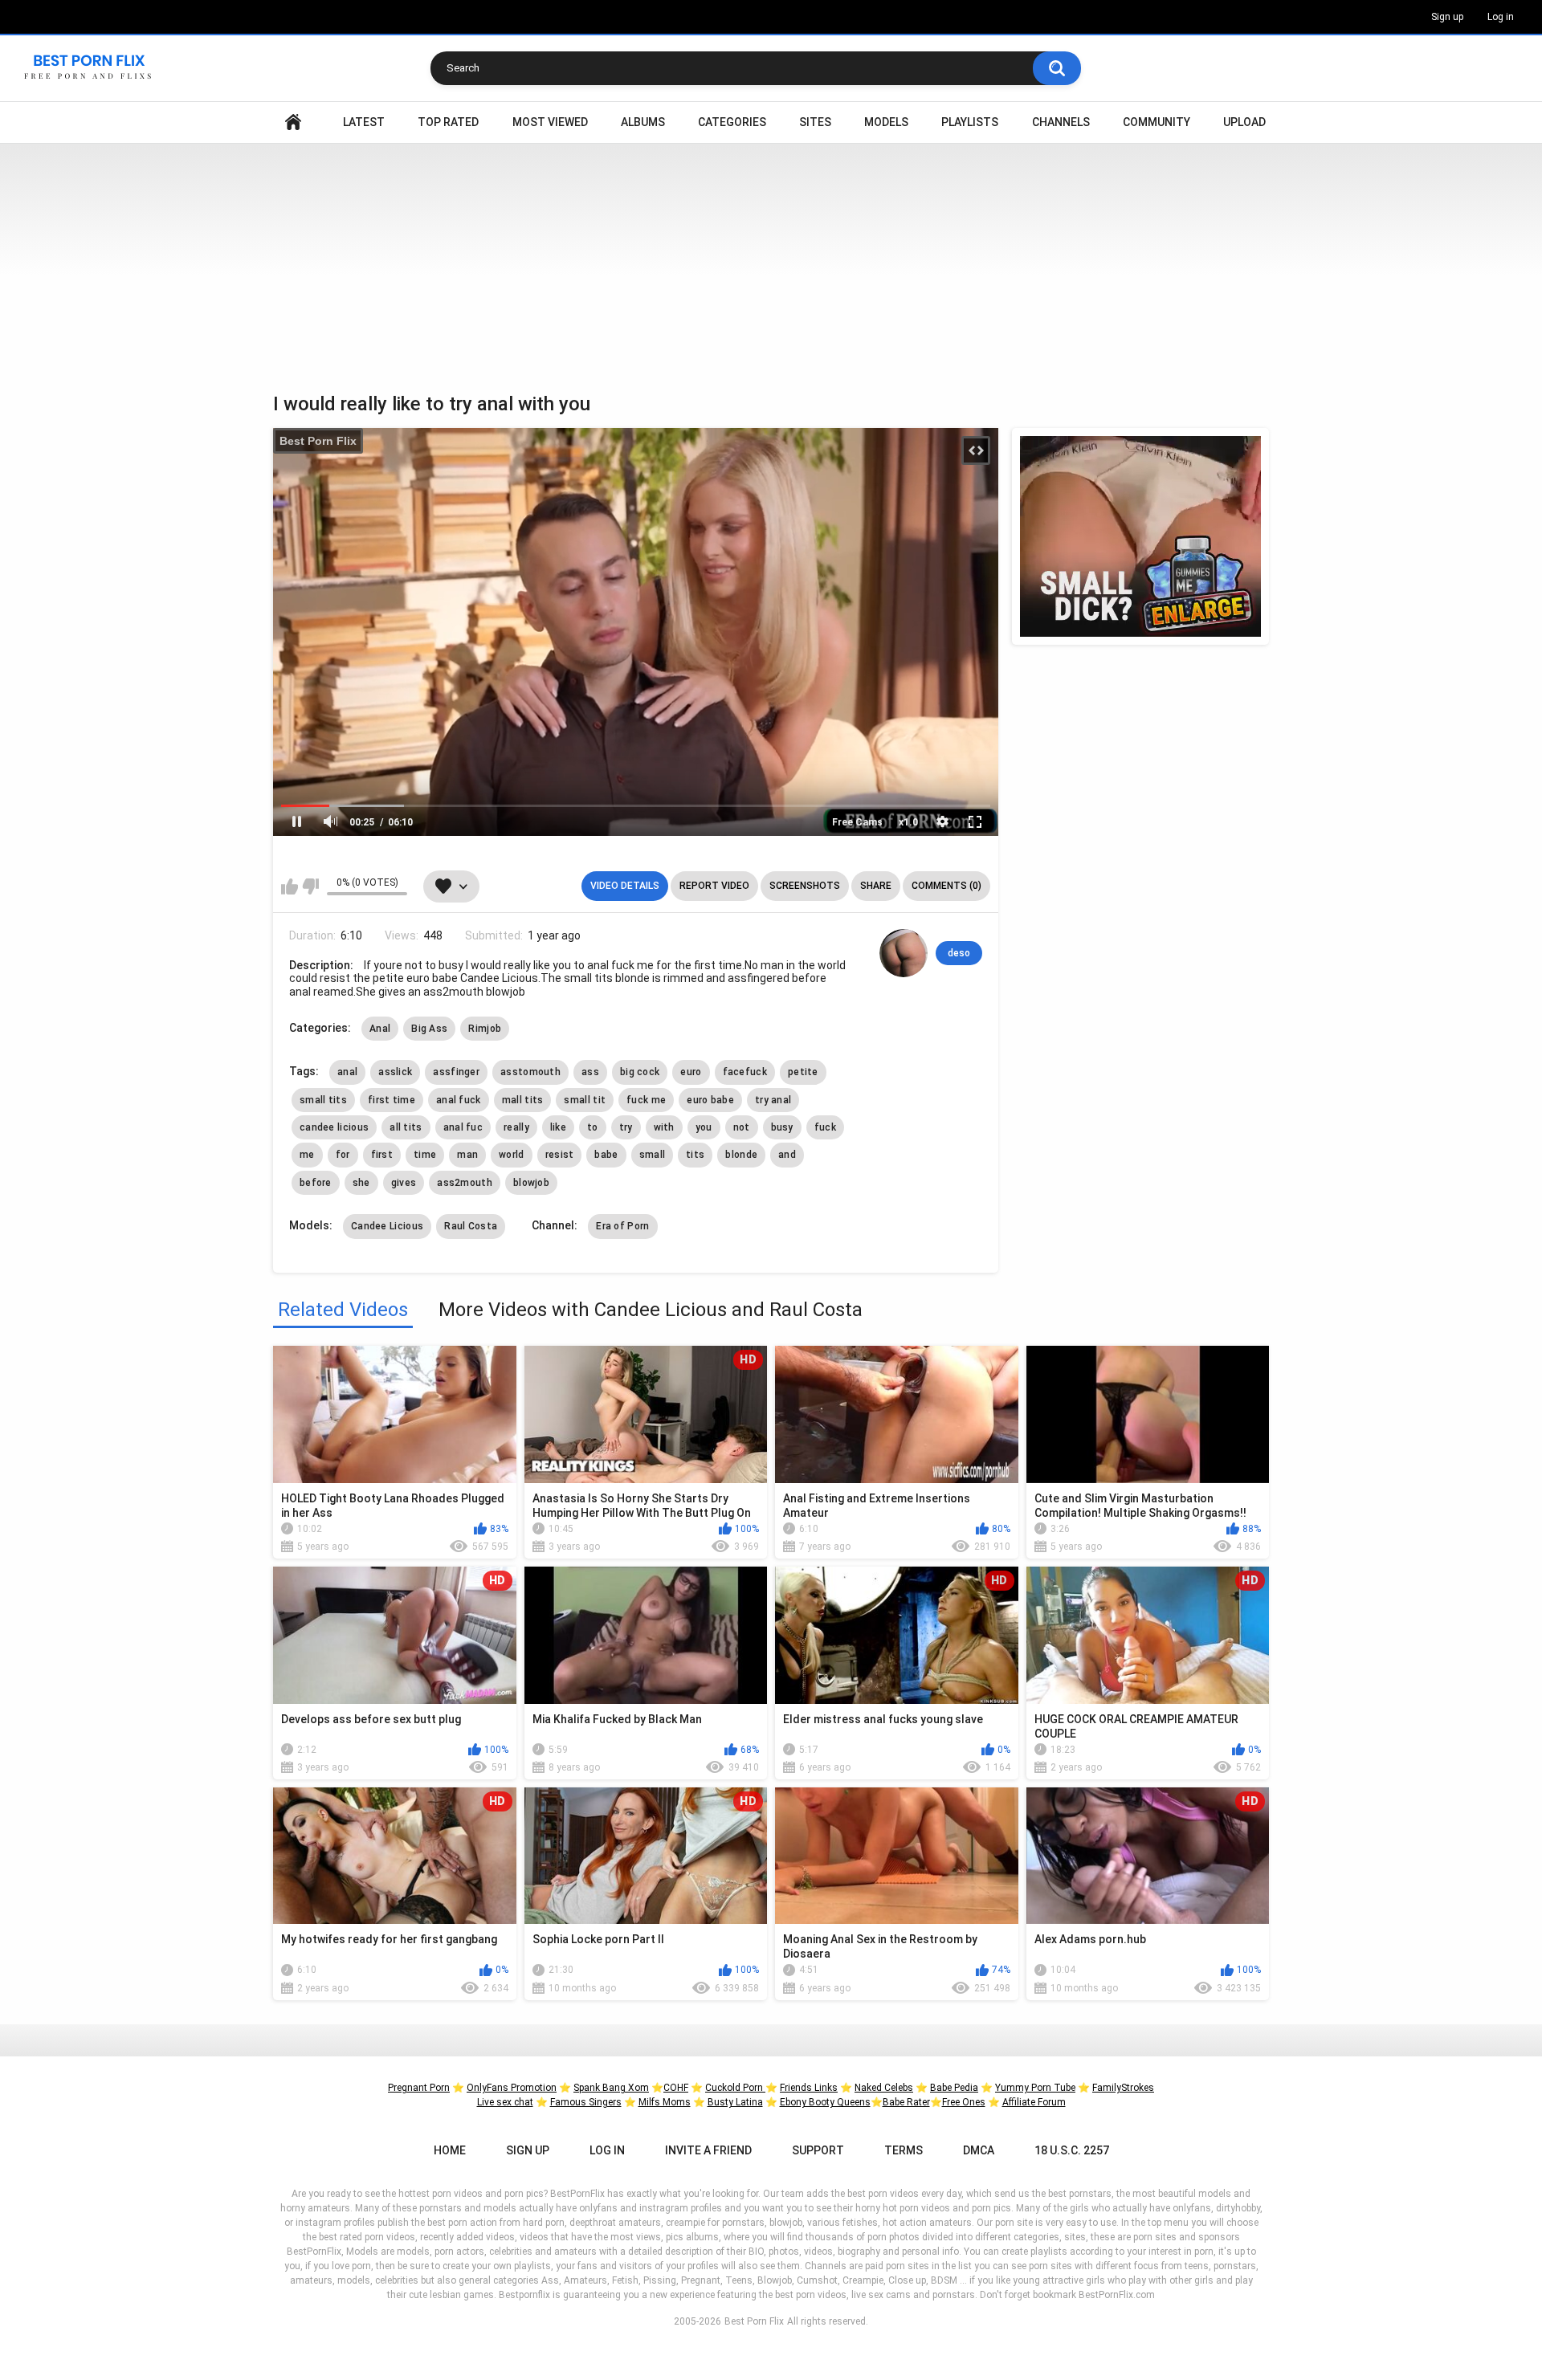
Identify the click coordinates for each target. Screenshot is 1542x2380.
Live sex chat (505, 2102)
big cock (640, 1072)
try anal (773, 1100)
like (558, 1127)
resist (560, 1155)
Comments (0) (946, 886)
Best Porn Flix (318, 441)
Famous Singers (586, 2102)
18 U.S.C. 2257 (1072, 2150)
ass (590, 1072)
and (787, 1155)
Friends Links (809, 2088)
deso (959, 953)
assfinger (456, 1072)
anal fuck (459, 1100)
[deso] (904, 953)
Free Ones (964, 2102)
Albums (643, 122)
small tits (323, 1100)
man (467, 1155)
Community (1156, 122)
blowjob (531, 1183)
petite (803, 1072)
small (653, 1155)
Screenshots (805, 886)
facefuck (745, 1072)
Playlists (970, 122)
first (382, 1155)
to (593, 1127)
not (742, 1127)
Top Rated (448, 122)
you (704, 1127)
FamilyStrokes (1123, 2088)
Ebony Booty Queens (825, 2102)
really (516, 1127)
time (425, 1155)
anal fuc (463, 1127)
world (512, 1155)
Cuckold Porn (735, 2088)
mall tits (523, 1100)
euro (691, 1072)
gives (404, 1183)
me (307, 1155)
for (343, 1155)
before (316, 1183)
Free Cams (857, 822)
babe (606, 1155)
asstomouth (530, 1072)
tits (695, 1155)
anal (347, 1072)
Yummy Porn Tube (1035, 2088)
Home (293, 122)
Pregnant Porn (419, 2088)
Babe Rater (906, 2102)
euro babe (710, 1100)
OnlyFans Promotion (512, 2088)
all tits (406, 1127)
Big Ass (429, 1029)
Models (886, 122)
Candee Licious (387, 1226)
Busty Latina (735, 2102)
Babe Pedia (954, 2088)
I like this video (290, 886)
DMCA (979, 2150)
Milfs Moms (665, 2102)
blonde (741, 1155)
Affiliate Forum (1034, 2102)
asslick (395, 1072)
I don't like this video (310, 886)
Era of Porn (622, 1226)
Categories (732, 122)
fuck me (646, 1100)
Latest (364, 122)
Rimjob (485, 1029)
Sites (815, 122)
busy (782, 1127)
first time (392, 1100)
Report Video (714, 886)
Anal (380, 1029)
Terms (904, 2150)
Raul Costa (471, 1226)
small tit (585, 1100)
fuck (825, 1127)
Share (876, 886)
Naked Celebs (884, 2088)
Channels (1061, 122)
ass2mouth (465, 1183)
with (664, 1127)
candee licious (334, 1127)
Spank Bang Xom (611, 2088)
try (626, 1127)
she (361, 1183)
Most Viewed (550, 122)
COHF (676, 2088)
